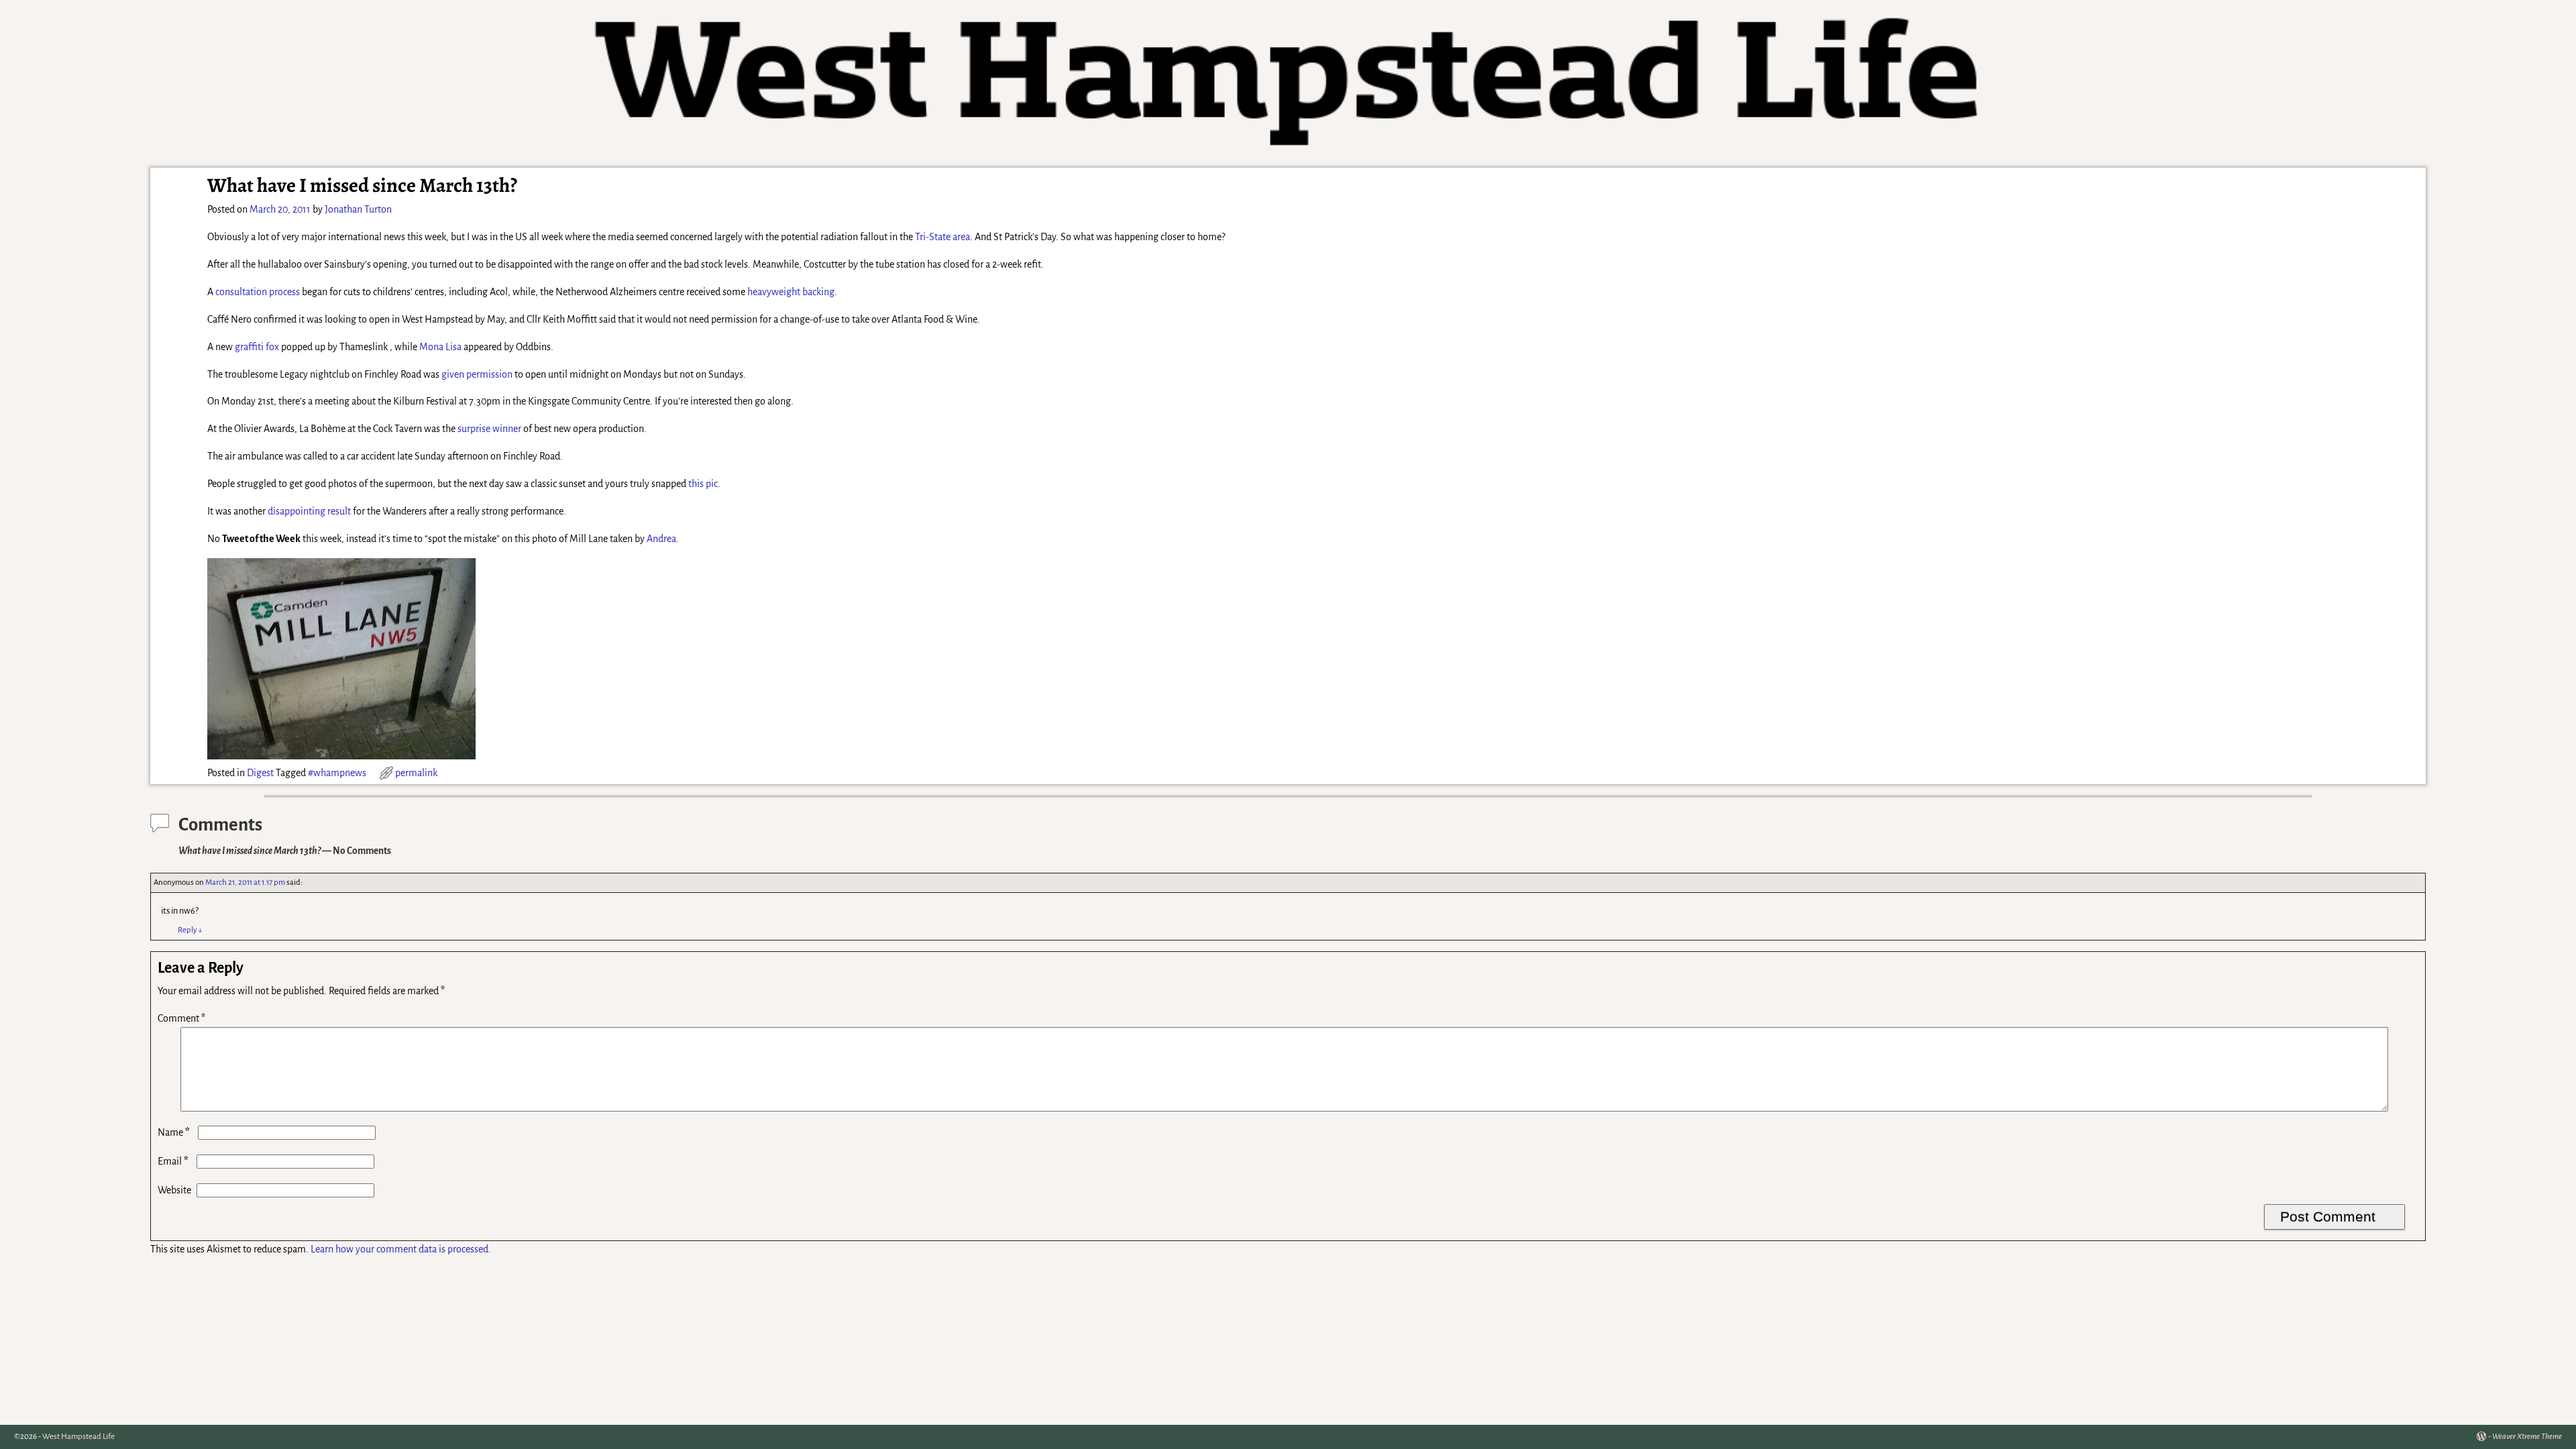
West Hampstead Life (78, 1437)
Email (173, 1161)
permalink (416, 773)
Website (174, 1190)
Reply (190, 930)
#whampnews (337, 773)
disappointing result (309, 511)
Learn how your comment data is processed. (401, 1249)
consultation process (258, 292)
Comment (181, 1018)
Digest (260, 773)
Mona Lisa (440, 347)
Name (174, 1132)
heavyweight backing (791, 292)
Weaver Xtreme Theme (2527, 1437)
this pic (703, 484)
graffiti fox (257, 347)
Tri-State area (943, 237)
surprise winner (489, 429)
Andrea (661, 539)
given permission (477, 374)
